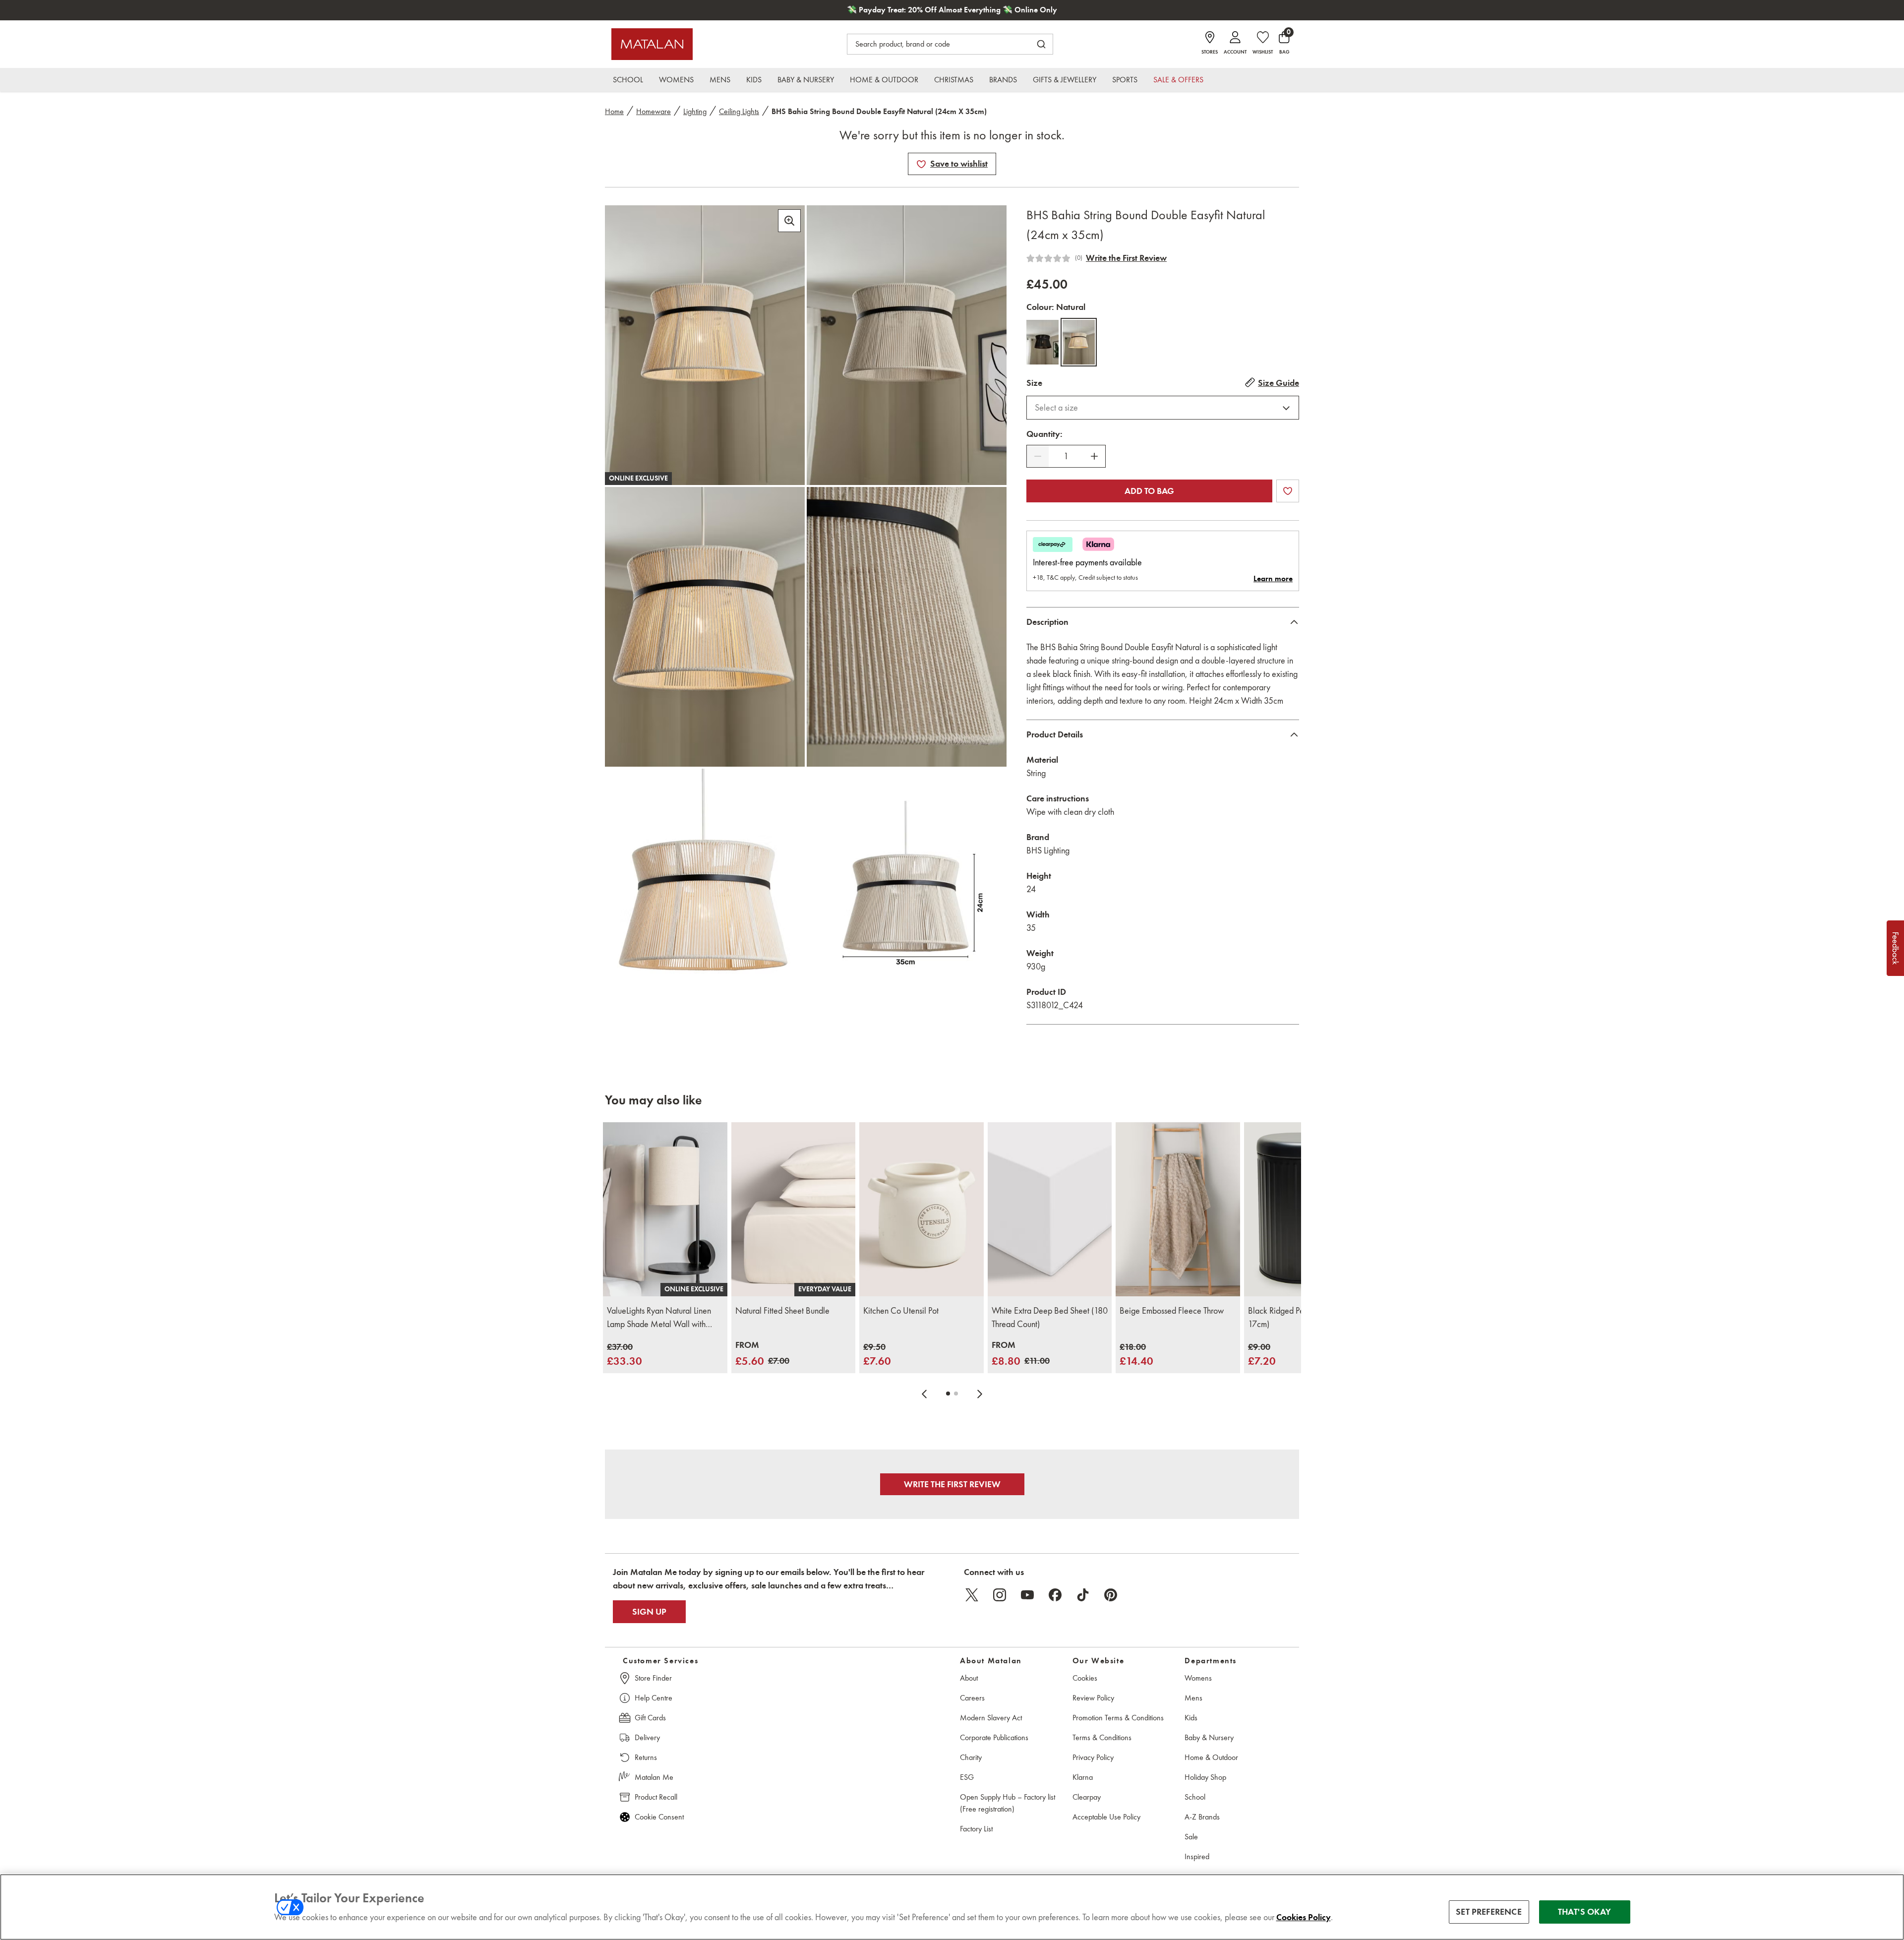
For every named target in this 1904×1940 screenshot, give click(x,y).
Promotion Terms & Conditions (1118, 1718)
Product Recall (656, 1797)
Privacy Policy (1093, 1757)
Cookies (1085, 1678)
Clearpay (1087, 1797)
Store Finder (653, 1678)
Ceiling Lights (739, 111)
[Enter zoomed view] (789, 221)
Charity (971, 1757)
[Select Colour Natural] (1079, 342)
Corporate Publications (994, 1737)
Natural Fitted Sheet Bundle (782, 1311)
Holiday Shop (1205, 1777)
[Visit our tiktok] (1083, 1595)
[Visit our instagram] (1000, 1595)
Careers (972, 1698)
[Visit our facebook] (1055, 1595)
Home (614, 111)
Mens (1193, 1698)
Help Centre (654, 1698)
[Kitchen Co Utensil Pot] (922, 1209)
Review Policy (1093, 1698)
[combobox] (1163, 408)
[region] (952, 1907)
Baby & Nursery (1209, 1737)
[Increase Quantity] (1094, 456)
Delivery (647, 1737)
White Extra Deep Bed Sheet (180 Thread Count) (1050, 1317)
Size (1034, 383)
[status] (1066, 456)
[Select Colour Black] (1042, 342)
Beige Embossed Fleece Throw (1172, 1311)
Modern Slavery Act (991, 1718)
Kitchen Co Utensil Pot (901, 1311)
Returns (646, 1757)
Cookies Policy (1304, 1917)
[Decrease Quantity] (1038, 456)
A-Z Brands (1202, 1817)
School (1195, 1797)
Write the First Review (1126, 258)
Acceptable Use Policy (1106, 1817)
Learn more (1273, 579)
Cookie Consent (659, 1817)
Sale (1191, 1837)
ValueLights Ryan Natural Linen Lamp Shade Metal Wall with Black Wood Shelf (659, 1318)
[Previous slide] (924, 1394)
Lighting (695, 111)
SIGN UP (649, 1612)
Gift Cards (650, 1718)
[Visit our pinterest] (1111, 1595)
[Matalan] (652, 44)
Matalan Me (654, 1777)
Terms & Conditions (1102, 1737)
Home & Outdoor (1211, 1757)
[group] (625, 1355)
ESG (967, 1777)
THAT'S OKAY (1584, 1912)
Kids (1191, 1718)
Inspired (1197, 1856)
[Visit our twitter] (972, 1595)
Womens (1198, 1678)
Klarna (1083, 1777)
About (969, 1678)
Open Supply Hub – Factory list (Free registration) (1008, 1803)
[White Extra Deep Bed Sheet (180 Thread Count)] (1050, 1209)
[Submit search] (1041, 44)
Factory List (976, 1829)
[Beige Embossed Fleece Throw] (1178, 1209)
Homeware (654, 111)
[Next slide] (980, 1394)
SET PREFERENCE (1489, 1912)
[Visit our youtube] (1027, 1595)
